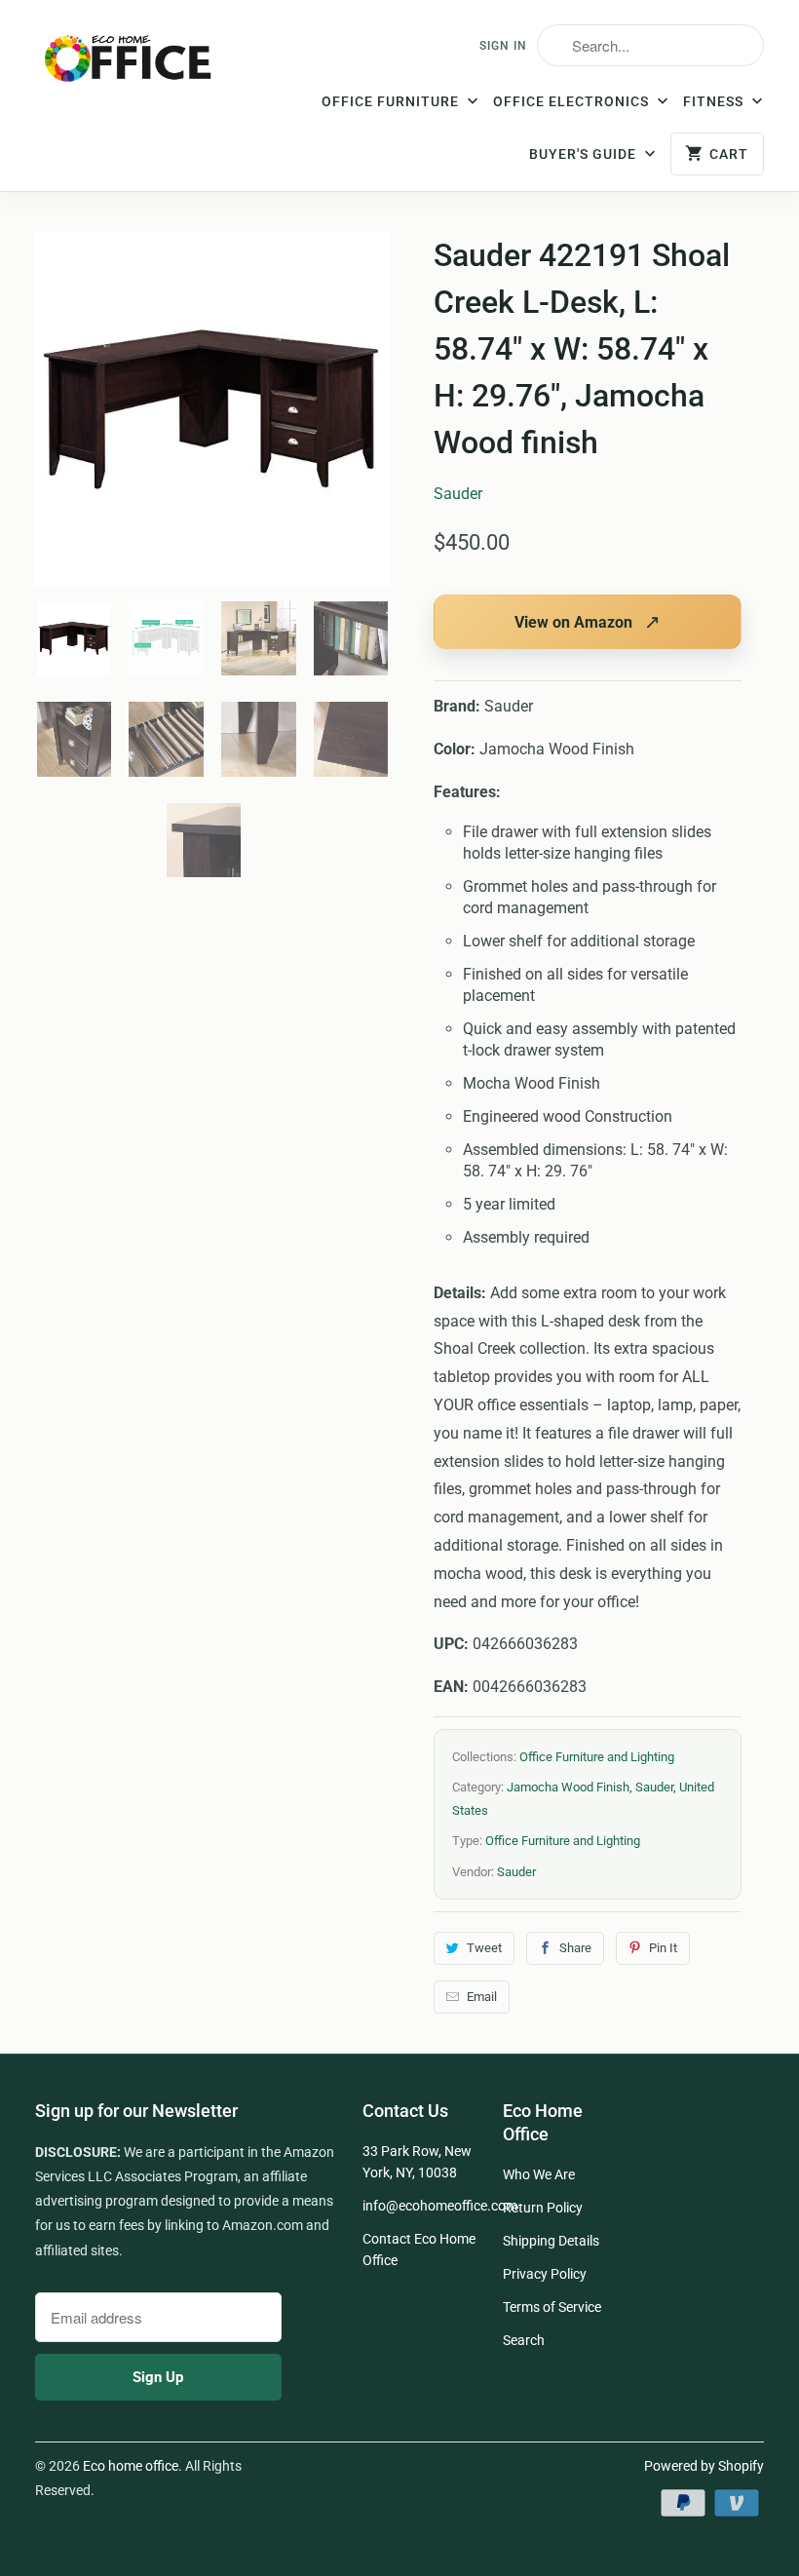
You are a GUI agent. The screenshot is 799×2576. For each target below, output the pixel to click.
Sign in (503, 46)
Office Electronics (573, 101)
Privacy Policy (545, 2274)
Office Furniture (392, 101)
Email (482, 1997)
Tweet (484, 1948)
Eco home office (131, 2466)
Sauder (458, 494)
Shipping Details (551, 2241)
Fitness (715, 101)
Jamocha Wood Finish (568, 1787)
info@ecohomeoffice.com (440, 2206)
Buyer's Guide (585, 154)
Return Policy (543, 2208)
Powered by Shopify (704, 2466)
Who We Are (539, 2174)
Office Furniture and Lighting (597, 1757)
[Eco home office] (129, 65)
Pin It (663, 1948)
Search (524, 2340)
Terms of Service (552, 2307)
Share (575, 1948)
